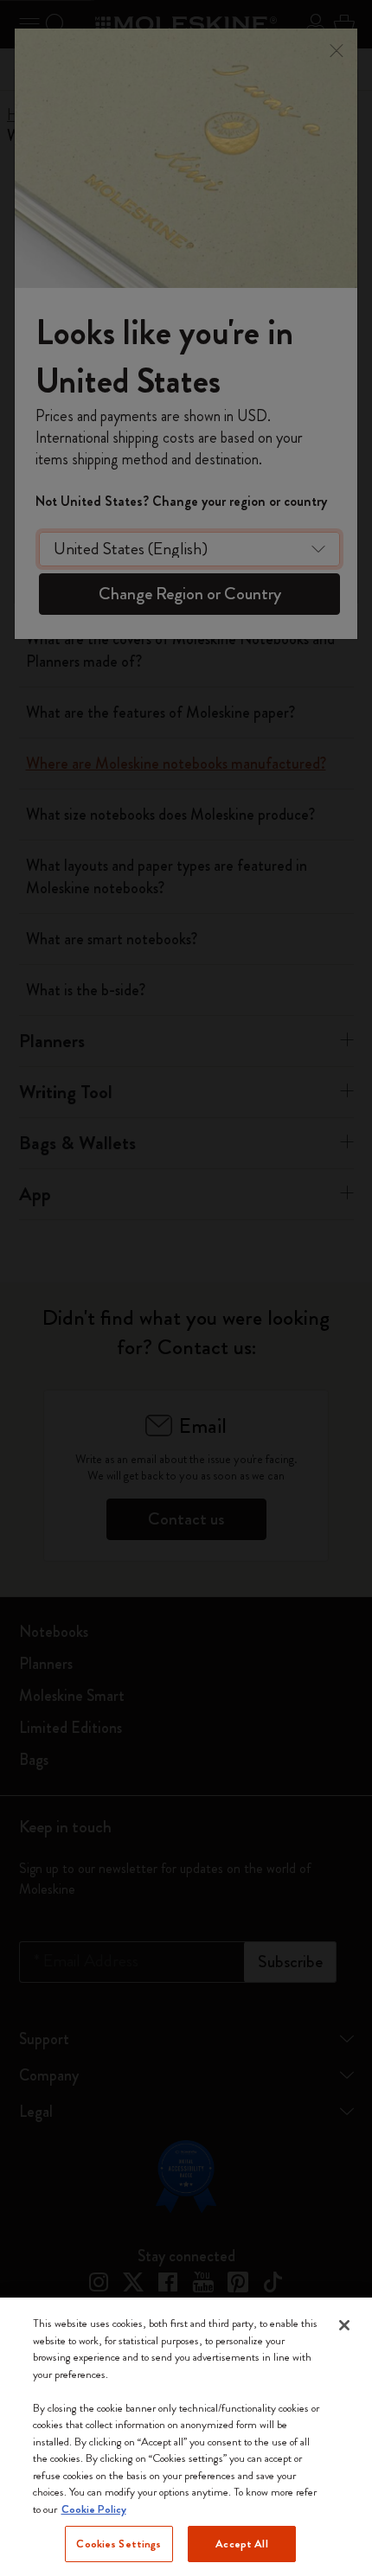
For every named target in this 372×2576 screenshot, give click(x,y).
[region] (186, 2437)
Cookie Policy (94, 2509)
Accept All (241, 2544)
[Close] (344, 2325)
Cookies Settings (119, 2544)
